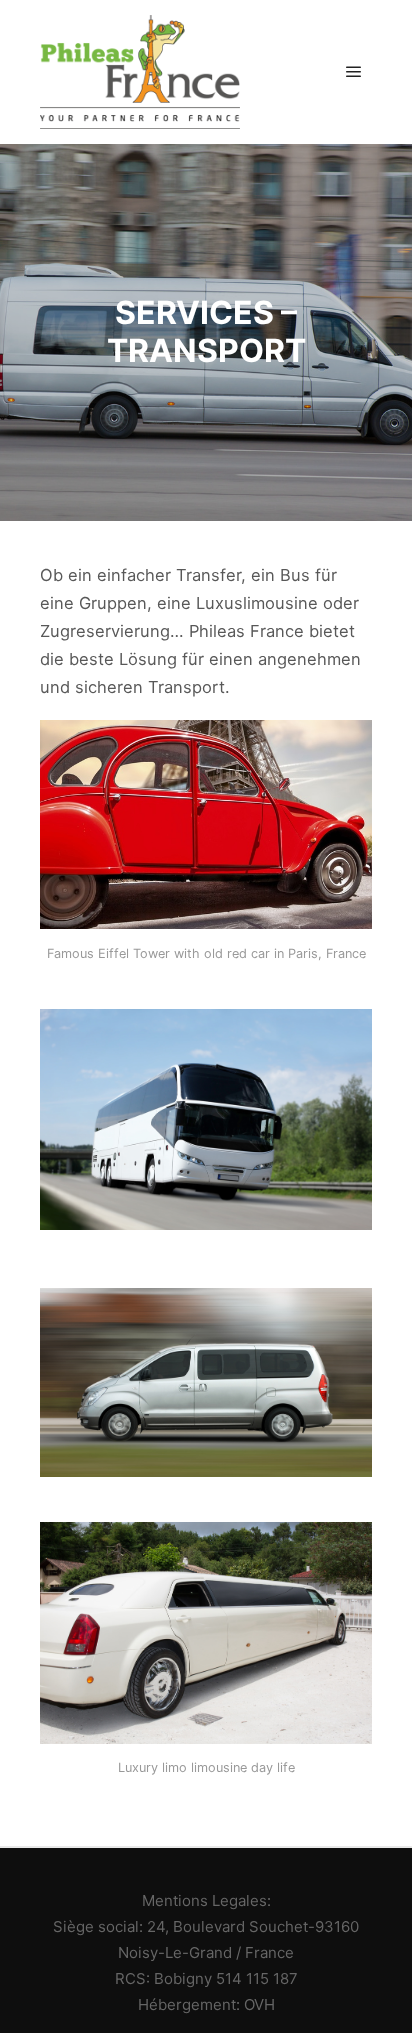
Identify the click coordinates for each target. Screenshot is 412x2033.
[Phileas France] (140, 72)
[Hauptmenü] (354, 72)
